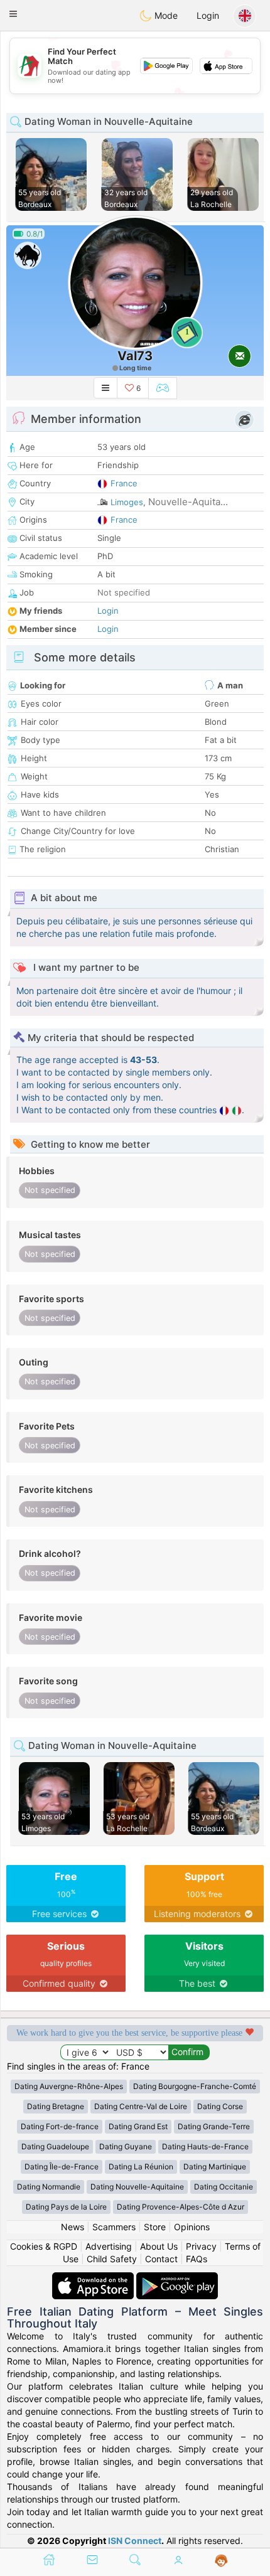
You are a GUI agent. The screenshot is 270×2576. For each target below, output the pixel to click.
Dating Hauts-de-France (205, 2146)
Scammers (114, 2227)
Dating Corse (220, 2106)
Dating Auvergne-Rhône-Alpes (69, 2086)
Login (208, 15)
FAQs (197, 2259)
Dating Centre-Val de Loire (141, 2106)
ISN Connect (135, 2541)
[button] (13, 14)
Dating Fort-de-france (60, 2126)
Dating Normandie (49, 2187)
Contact (161, 2259)
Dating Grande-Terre (214, 2126)
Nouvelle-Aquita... (188, 502)
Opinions (192, 2227)
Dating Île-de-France (62, 2167)
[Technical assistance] (221, 2561)
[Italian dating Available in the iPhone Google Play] (177, 2278)
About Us (159, 2246)
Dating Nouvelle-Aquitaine (137, 2187)
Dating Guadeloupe (55, 2146)
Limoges (127, 502)
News (73, 2227)
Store (155, 2227)
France (124, 483)
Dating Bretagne (56, 2106)
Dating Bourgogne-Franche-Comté (195, 2086)
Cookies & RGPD (44, 2246)
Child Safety (112, 2259)
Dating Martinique (215, 2167)
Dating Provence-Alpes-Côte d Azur (181, 2207)
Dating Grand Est (138, 2126)
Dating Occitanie (224, 2187)
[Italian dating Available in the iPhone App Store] (94, 2278)
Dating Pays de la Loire (66, 2207)
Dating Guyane (126, 2146)
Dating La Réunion (141, 2167)
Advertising (109, 2246)
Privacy (201, 2246)
